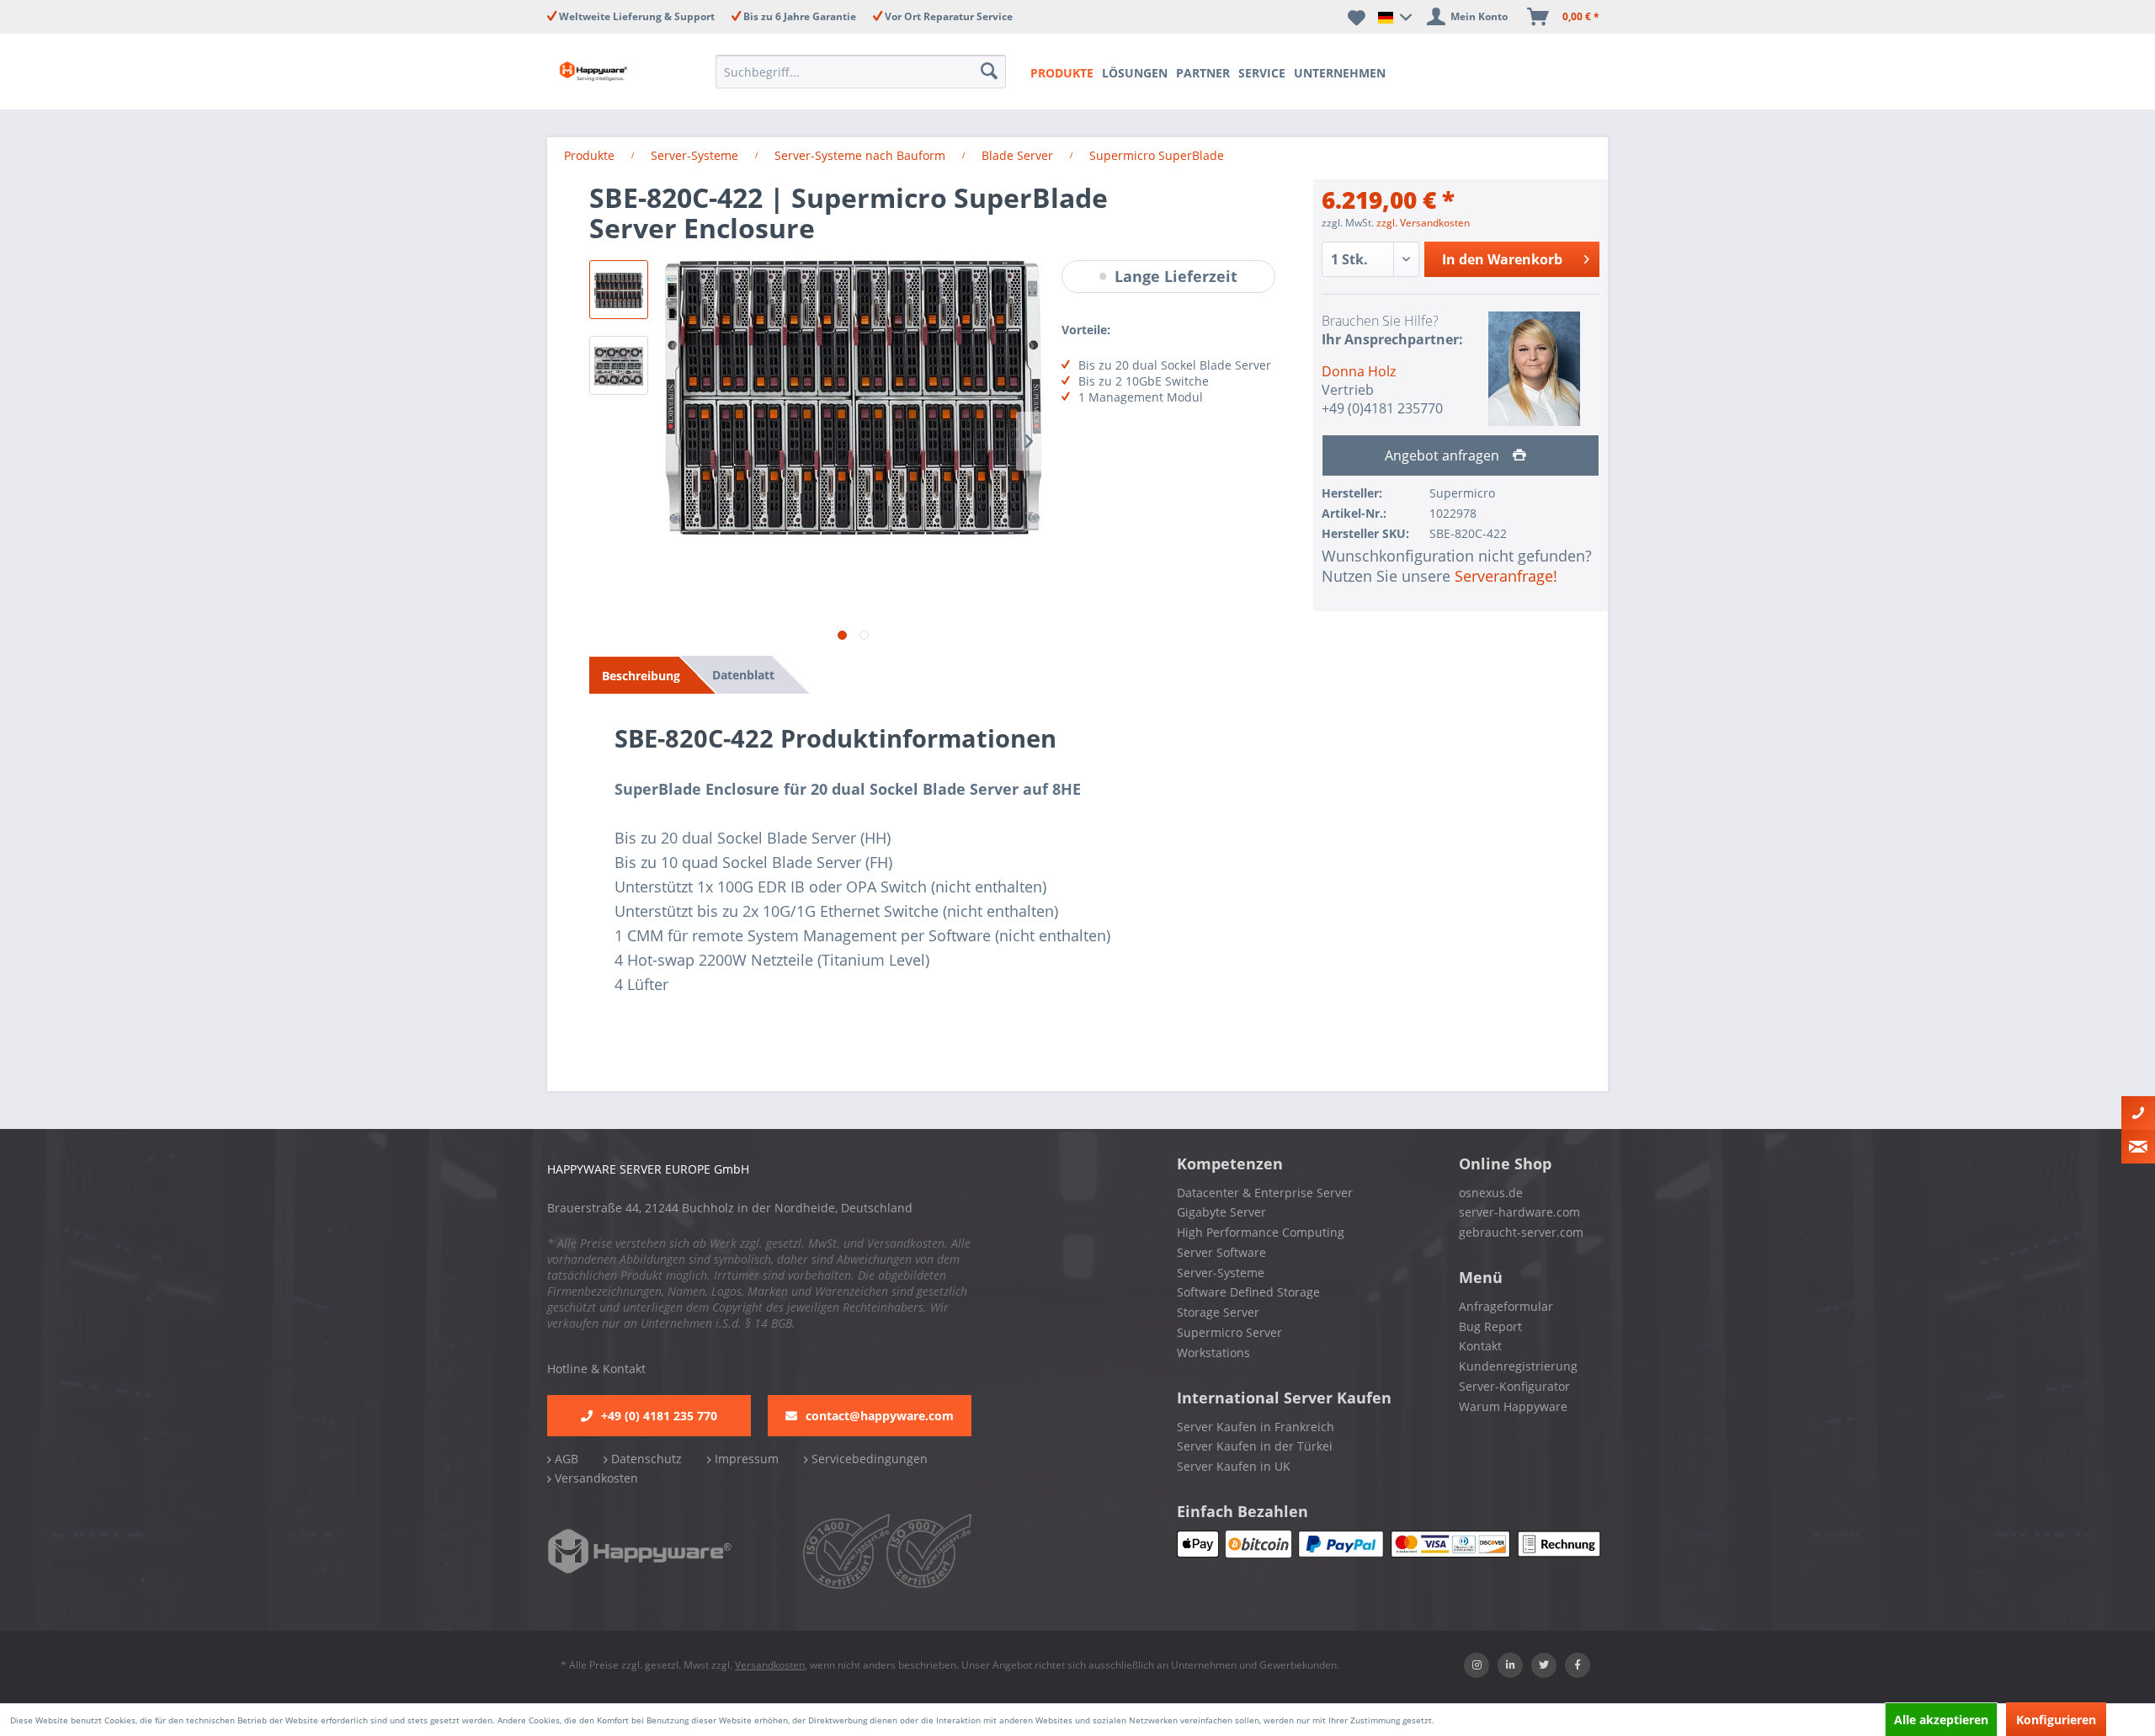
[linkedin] (1510, 1665)
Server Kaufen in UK (1234, 1466)
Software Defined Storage (1248, 1292)
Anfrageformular (1506, 1306)
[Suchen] (991, 72)
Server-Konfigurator (1514, 1386)
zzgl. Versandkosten (1423, 223)
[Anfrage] (2138, 1147)
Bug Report (1490, 1326)
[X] (1544, 1665)
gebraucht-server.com (1521, 1232)
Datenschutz (645, 1459)
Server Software (1221, 1252)
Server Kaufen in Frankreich (1256, 1427)
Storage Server (1218, 1312)
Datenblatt (743, 675)
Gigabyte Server (1221, 1212)
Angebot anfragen (1444, 455)
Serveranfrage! (1506, 576)
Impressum (745, 1459)
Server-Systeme (1221, 1273)
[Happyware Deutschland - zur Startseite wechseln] (608, 72)
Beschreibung (641, 676)
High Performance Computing (1261, 1232)
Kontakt (1480, 1346)
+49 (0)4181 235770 (1382, 408)
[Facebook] (1578, 1665)
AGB (565, 1459)
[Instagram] (1477, 1665)
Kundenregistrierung (1518, 1366)
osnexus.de (1491, 1193)
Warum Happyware (1513, 1406)
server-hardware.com (1519, 1212)
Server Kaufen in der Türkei (1255, 1446)
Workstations (1213, 1353)
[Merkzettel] (1357, 17)
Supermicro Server (1229, 1332)
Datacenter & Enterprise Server (1265, 1193)
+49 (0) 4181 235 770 (659, 1416)
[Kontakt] (2138, 1113)
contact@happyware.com (880, 1416)
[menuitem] (866, 72)
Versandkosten (595, 1478)
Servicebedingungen (868, 1459)
